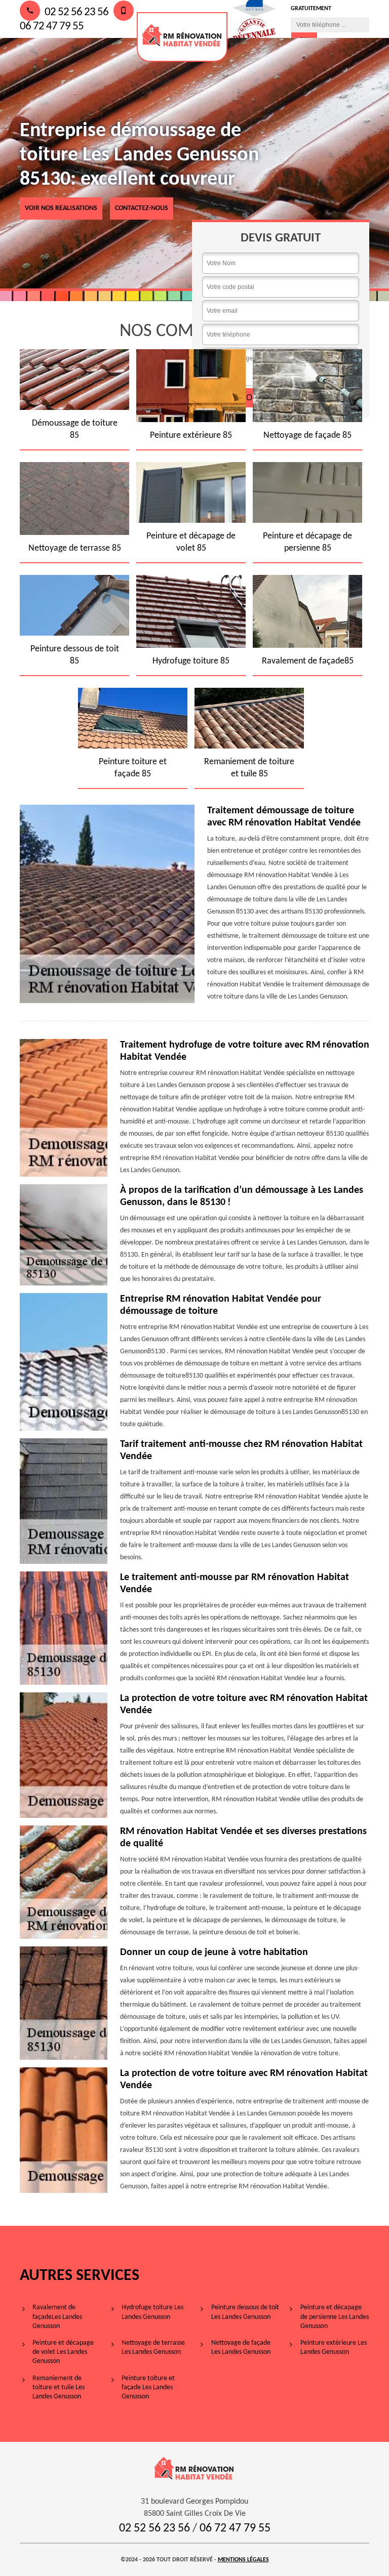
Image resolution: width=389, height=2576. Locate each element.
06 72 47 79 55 (235, 2528)
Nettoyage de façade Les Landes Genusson (241, 2348)
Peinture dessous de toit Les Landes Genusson (245, 2312)
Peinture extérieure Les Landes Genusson (334, 2348)
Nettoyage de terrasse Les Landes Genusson (153, 2348)
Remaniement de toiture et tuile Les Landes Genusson (59, 2387)
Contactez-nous (142, 208)
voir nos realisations (61, 208)
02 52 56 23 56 (75, 12)
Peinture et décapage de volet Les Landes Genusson (63, 2352)
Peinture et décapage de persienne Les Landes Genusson (335, 2317)
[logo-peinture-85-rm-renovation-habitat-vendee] (182, 37)
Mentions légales (243, 2560)
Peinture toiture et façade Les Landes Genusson (148, 2387)
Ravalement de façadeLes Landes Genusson (57, 2317)
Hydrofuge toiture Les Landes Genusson (152, 2312)
